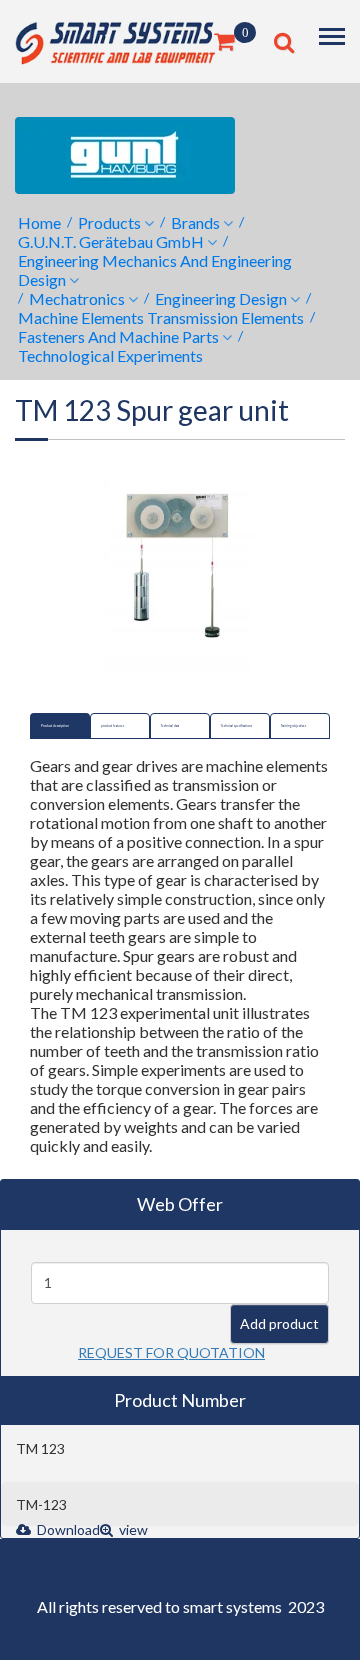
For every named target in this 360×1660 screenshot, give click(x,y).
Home (39, 222)
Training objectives (293, 726)
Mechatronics (77, 298)
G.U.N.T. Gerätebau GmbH (111, 241)
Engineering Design (221, 298)
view (132, 1529)
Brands (195, 222)
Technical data (170, 726)
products (109, 222)
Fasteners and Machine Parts (118, 336)
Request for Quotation (171, 1352)
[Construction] (115, 39)
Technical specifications (236, 726)
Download (67, 1529)
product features (112, 726)
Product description (55, 726)
